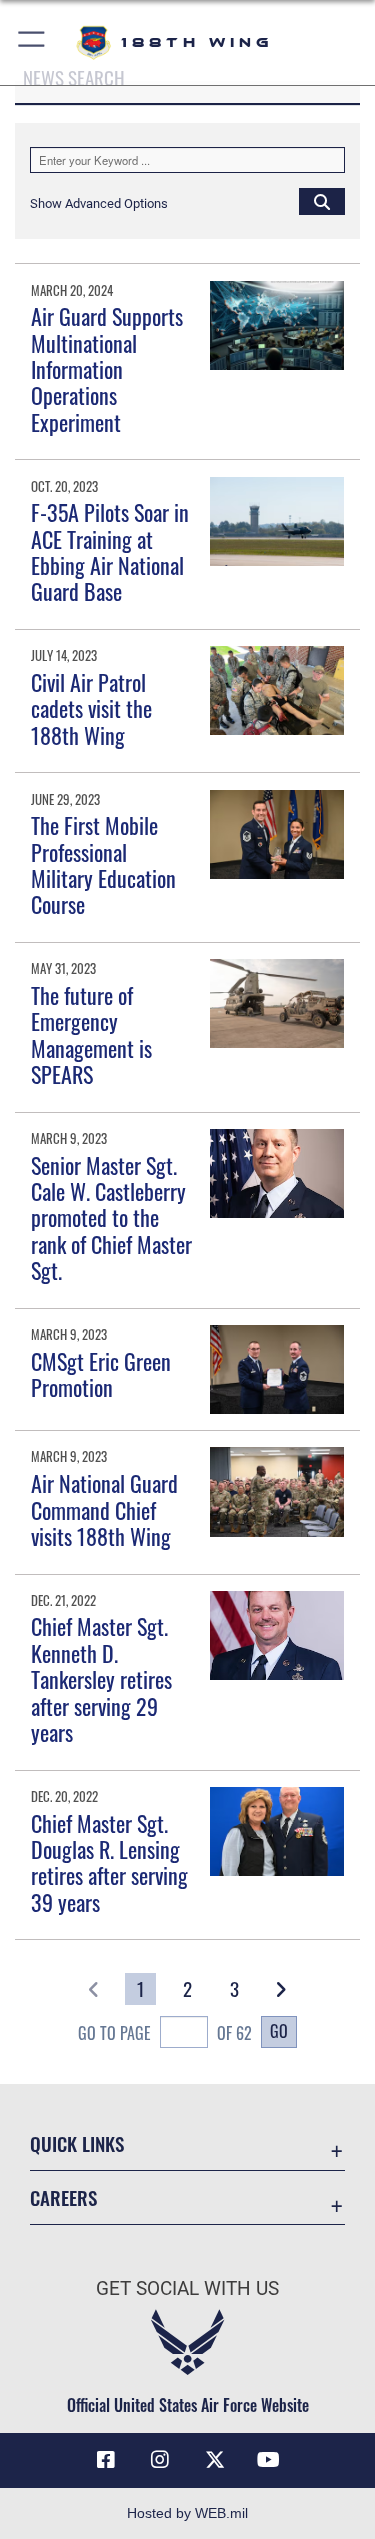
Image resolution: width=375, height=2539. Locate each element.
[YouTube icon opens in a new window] (269, 2460)
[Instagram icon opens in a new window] (160, 2460)
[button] (32, 42)
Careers (63, 2197)
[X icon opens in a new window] (215, 2460)
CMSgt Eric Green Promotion (101, 1374)
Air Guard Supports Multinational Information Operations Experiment (107, 369)
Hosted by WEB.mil (187, 2513)
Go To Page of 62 (165, 2033)
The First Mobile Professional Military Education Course (103, 864)
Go (279, 2031)
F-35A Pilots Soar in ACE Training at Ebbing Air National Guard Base (110, 551)
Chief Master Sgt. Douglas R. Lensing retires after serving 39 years (109, 1862)
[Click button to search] (322, 201)
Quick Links (77, 2143)
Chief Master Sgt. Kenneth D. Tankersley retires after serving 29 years (101, 1679)
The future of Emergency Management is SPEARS (91, 1034)
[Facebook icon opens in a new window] (106, 2460)
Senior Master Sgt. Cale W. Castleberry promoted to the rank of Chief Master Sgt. (111, 1218)
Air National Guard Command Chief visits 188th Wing (104, 1509)
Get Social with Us (187, 2288)
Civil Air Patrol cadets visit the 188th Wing (91, 708)
